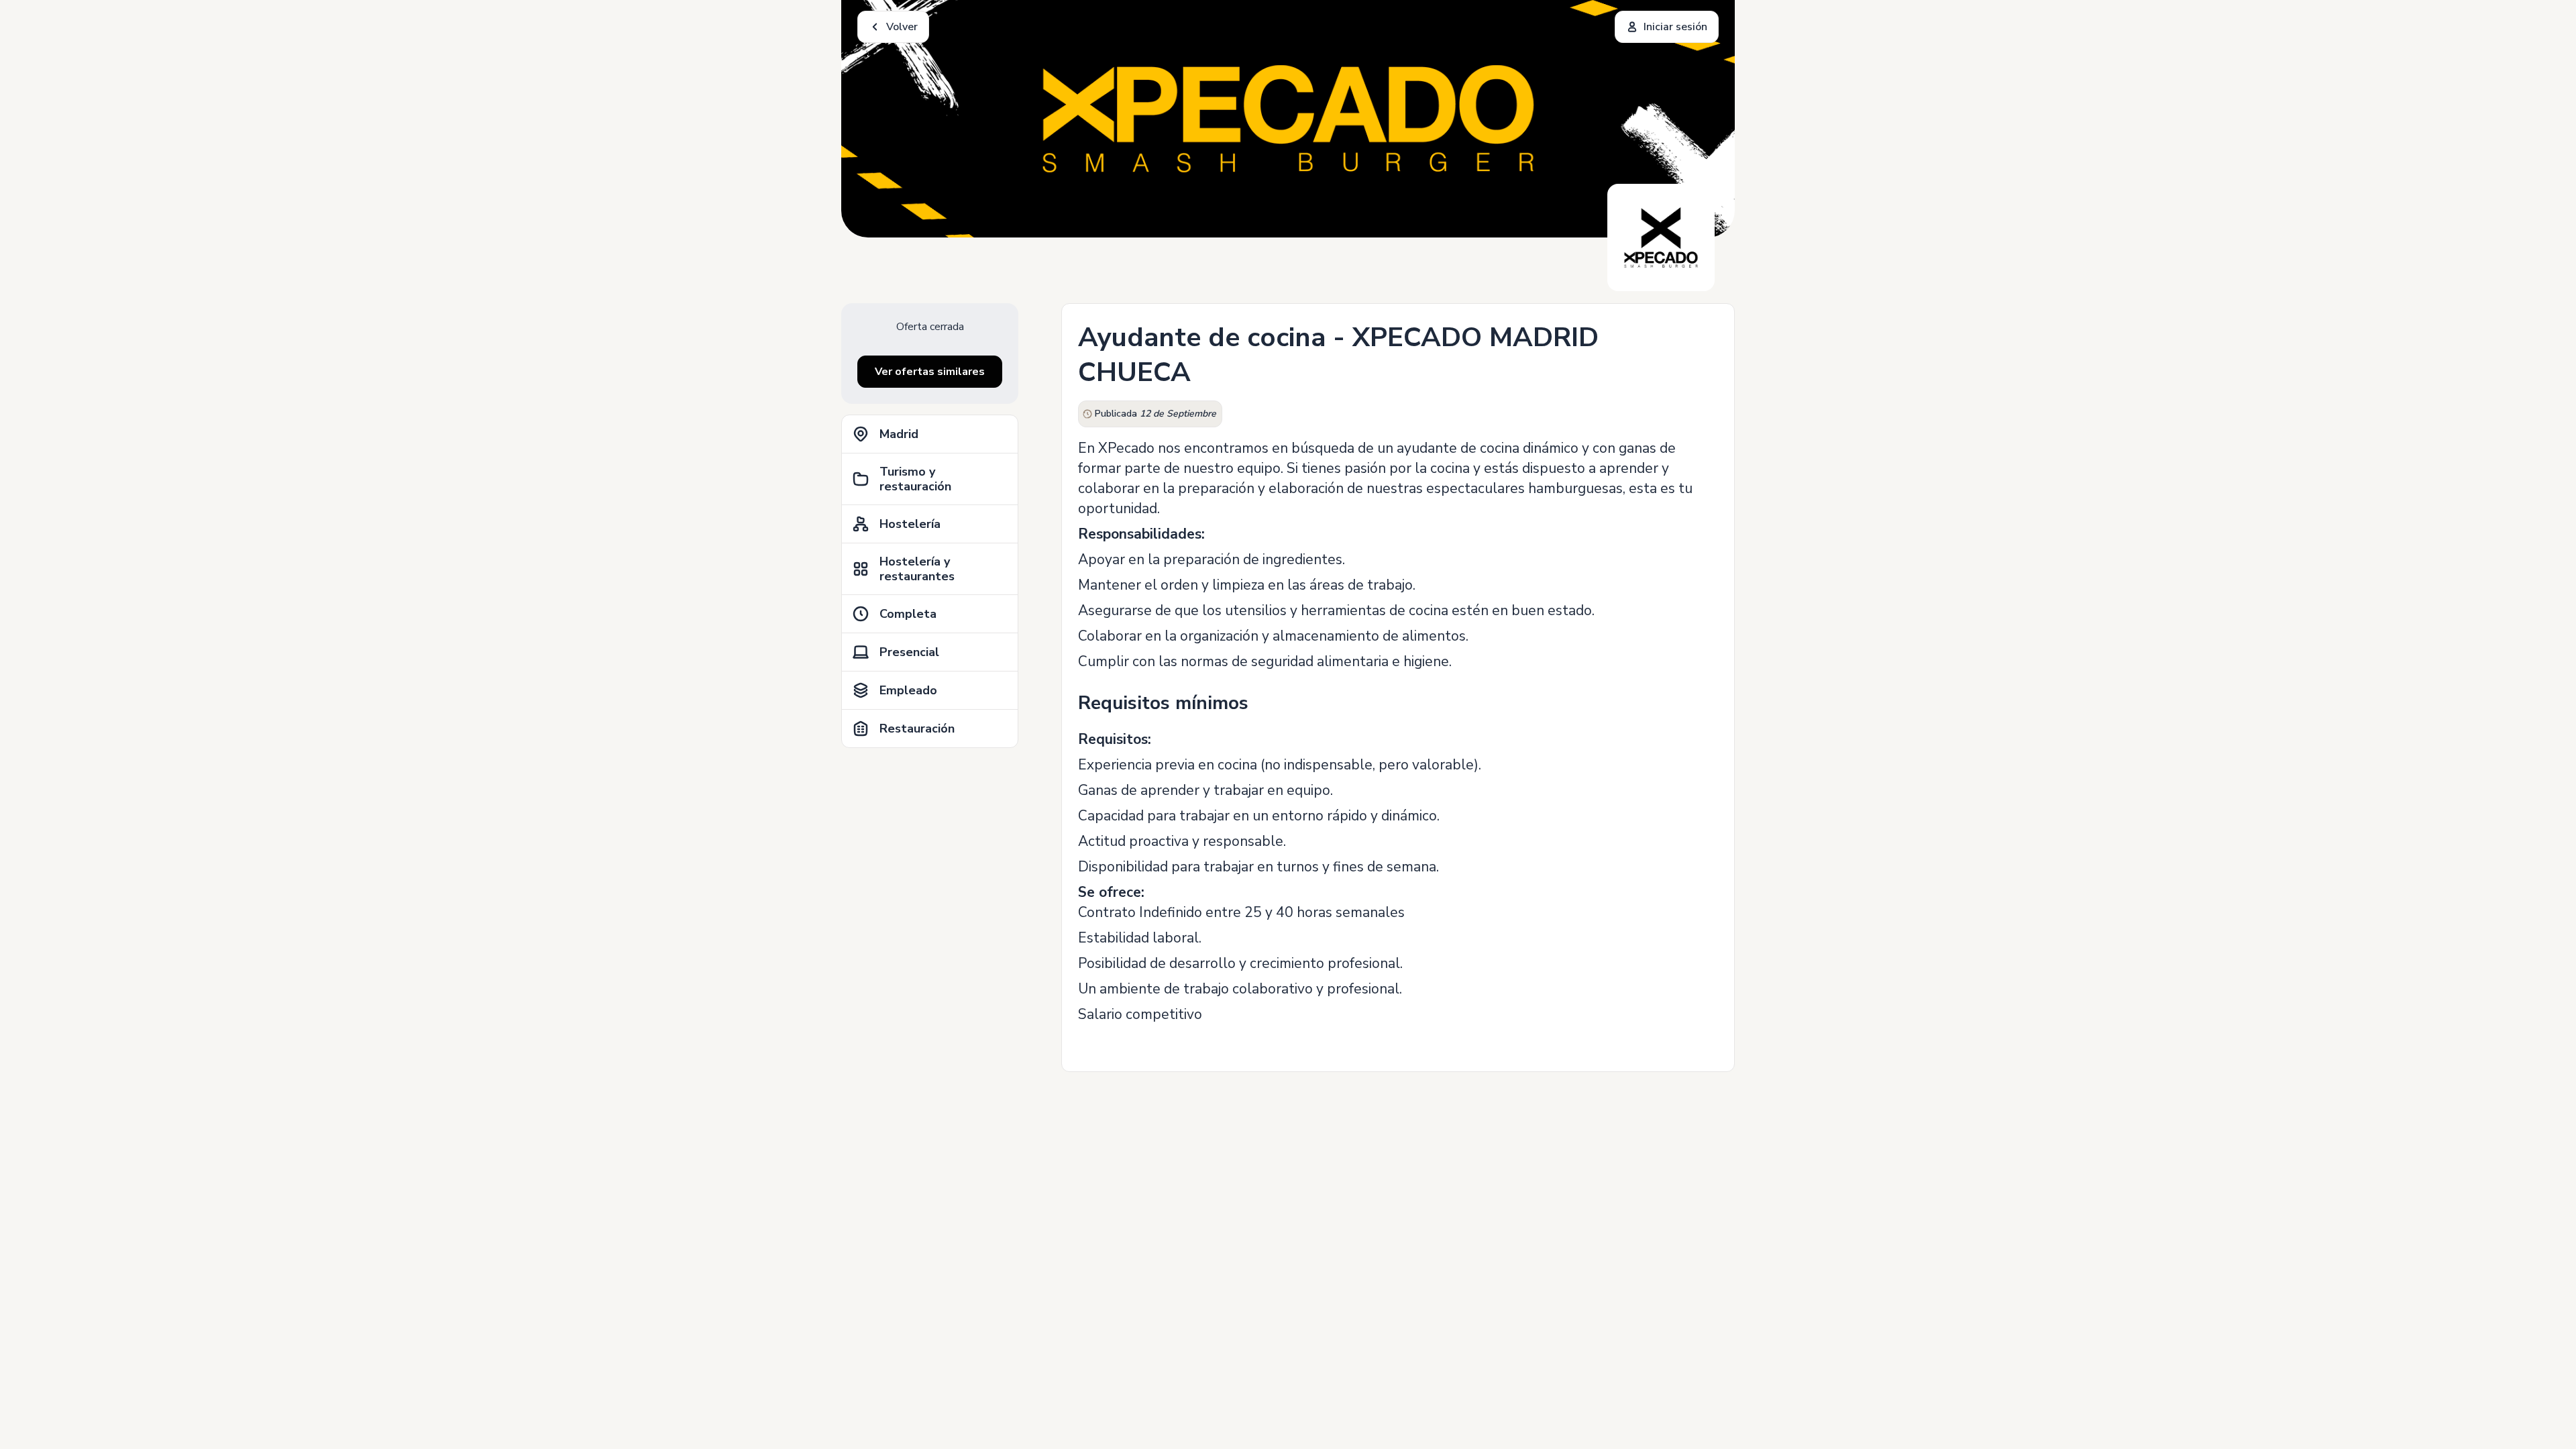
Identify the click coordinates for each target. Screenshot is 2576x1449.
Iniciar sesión (1675, 27)
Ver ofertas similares (930, 372)
